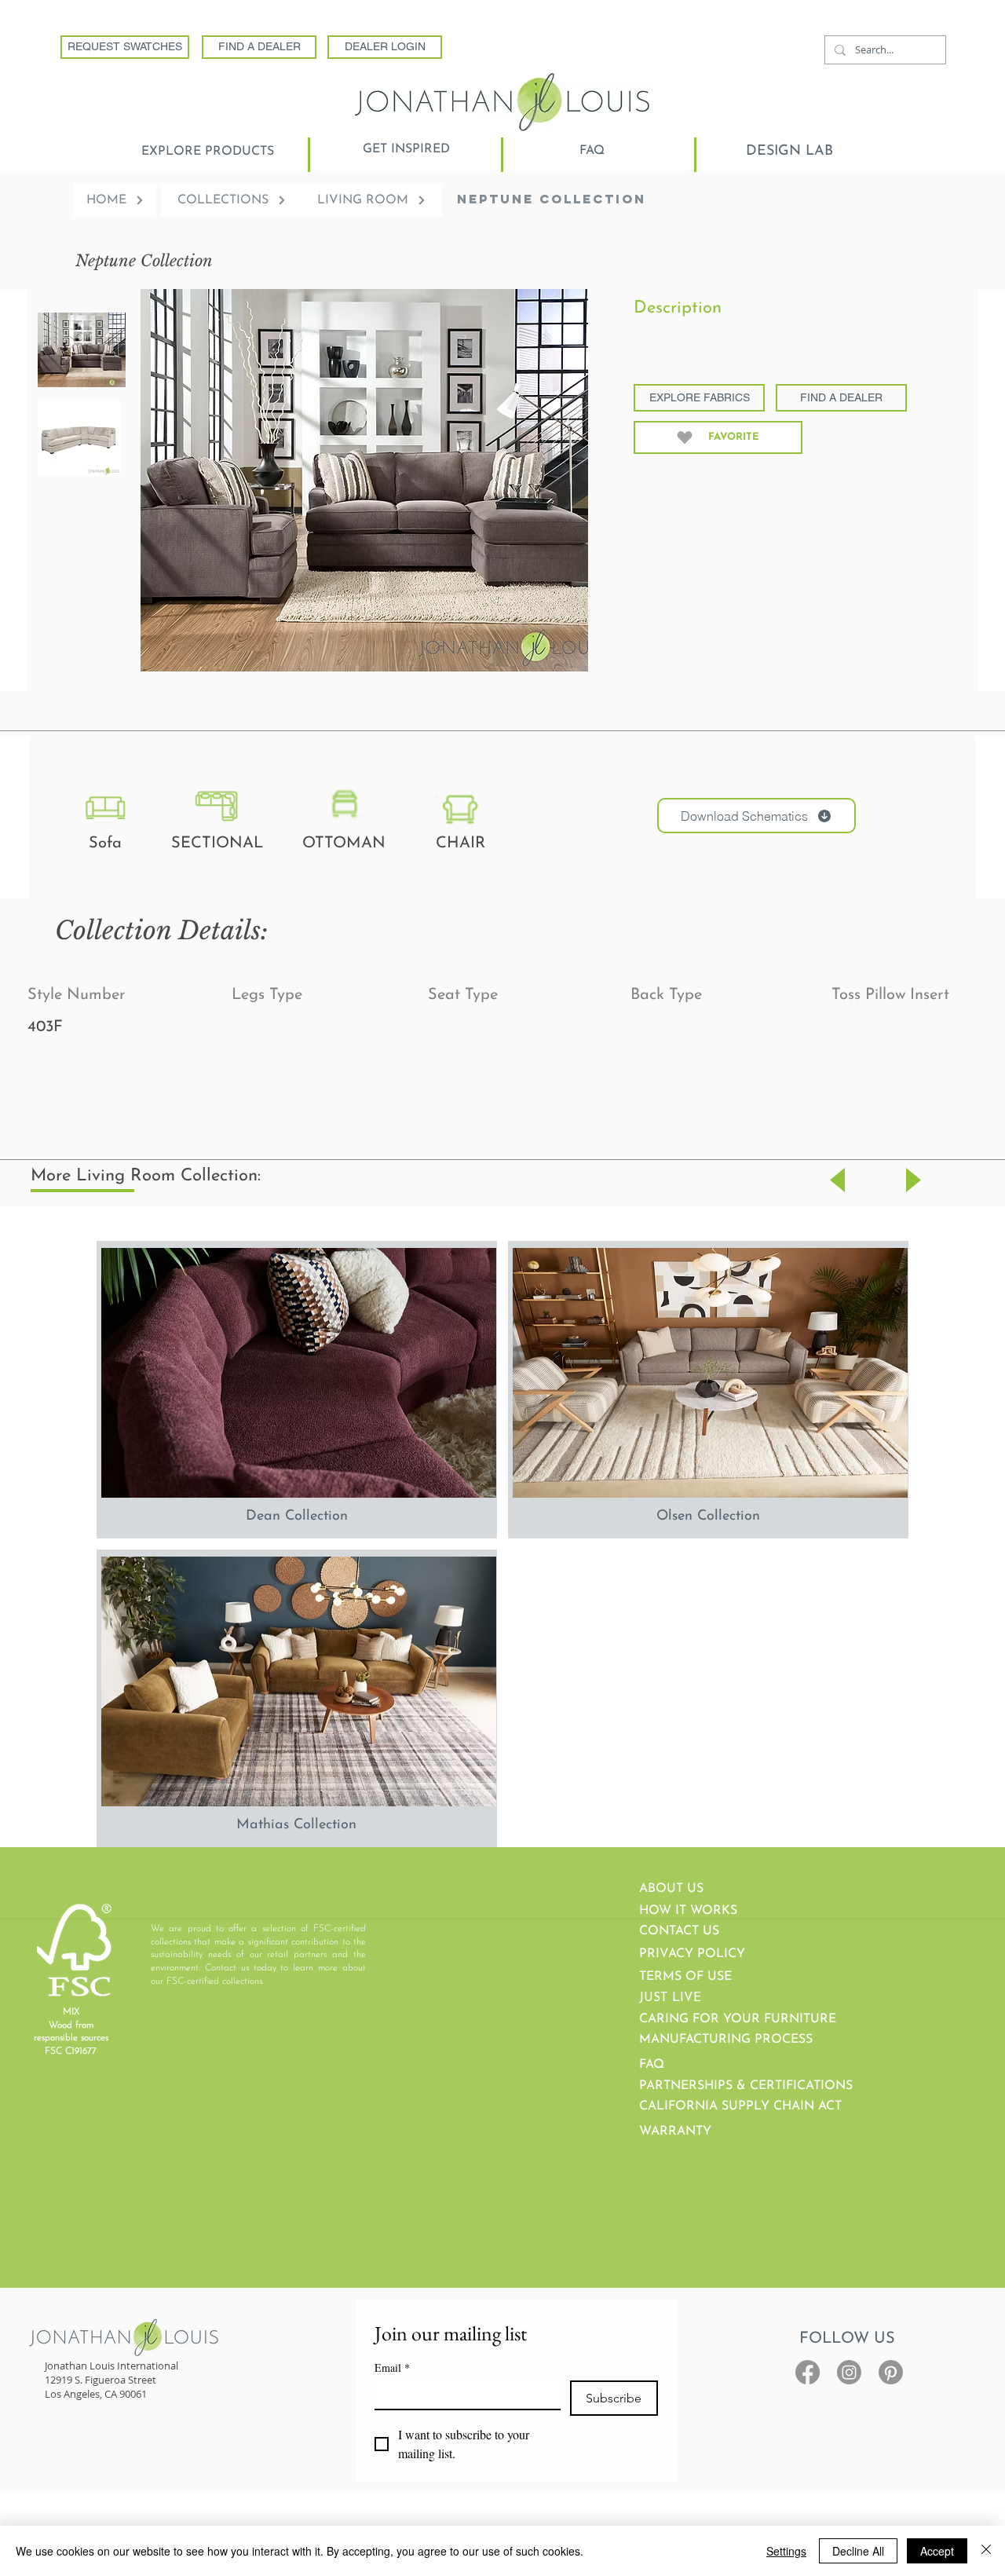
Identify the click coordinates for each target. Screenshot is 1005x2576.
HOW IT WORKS (688, 1911)
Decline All (858, 2551)
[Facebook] (808, 2372)
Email (392, 2367)
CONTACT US (679, 1931)
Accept (937, 2551)
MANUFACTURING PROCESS (726, 2040)
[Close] (986, 2551)
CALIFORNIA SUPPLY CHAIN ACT (740, 2106)
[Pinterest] (891, 2372)
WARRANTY (675, 2131)
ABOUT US (671, 1889)
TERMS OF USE (685, 1977)
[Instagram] (849, 2372)
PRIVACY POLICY (692, 1954)
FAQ (652, 2065)
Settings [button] (786, 2551)
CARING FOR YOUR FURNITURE (738, 2019)
